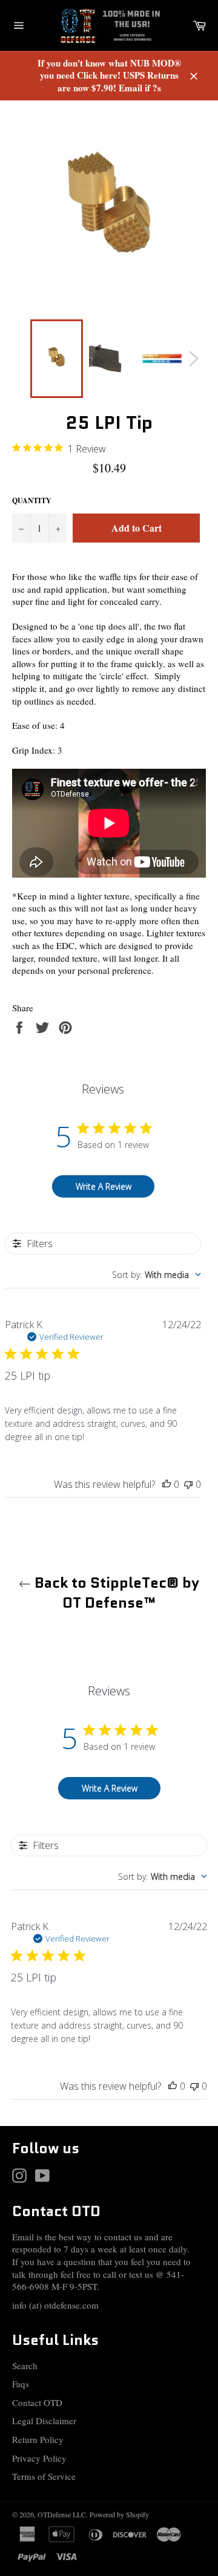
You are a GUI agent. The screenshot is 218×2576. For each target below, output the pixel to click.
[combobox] (157, 1275)
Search (25, 2366)
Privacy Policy (39, 2458)
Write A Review (104, 1186)
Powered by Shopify (119, 2514)
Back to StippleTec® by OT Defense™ (115, 1593)
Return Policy (38, 2439)
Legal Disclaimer (44, 2421)
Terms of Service (44, 2476)
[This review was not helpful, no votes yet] (188, 1484)
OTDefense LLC (62, 2514)
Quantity (32, 501)
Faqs (21, 2384)
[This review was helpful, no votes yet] (167, 1484)
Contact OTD (37, 2402)
